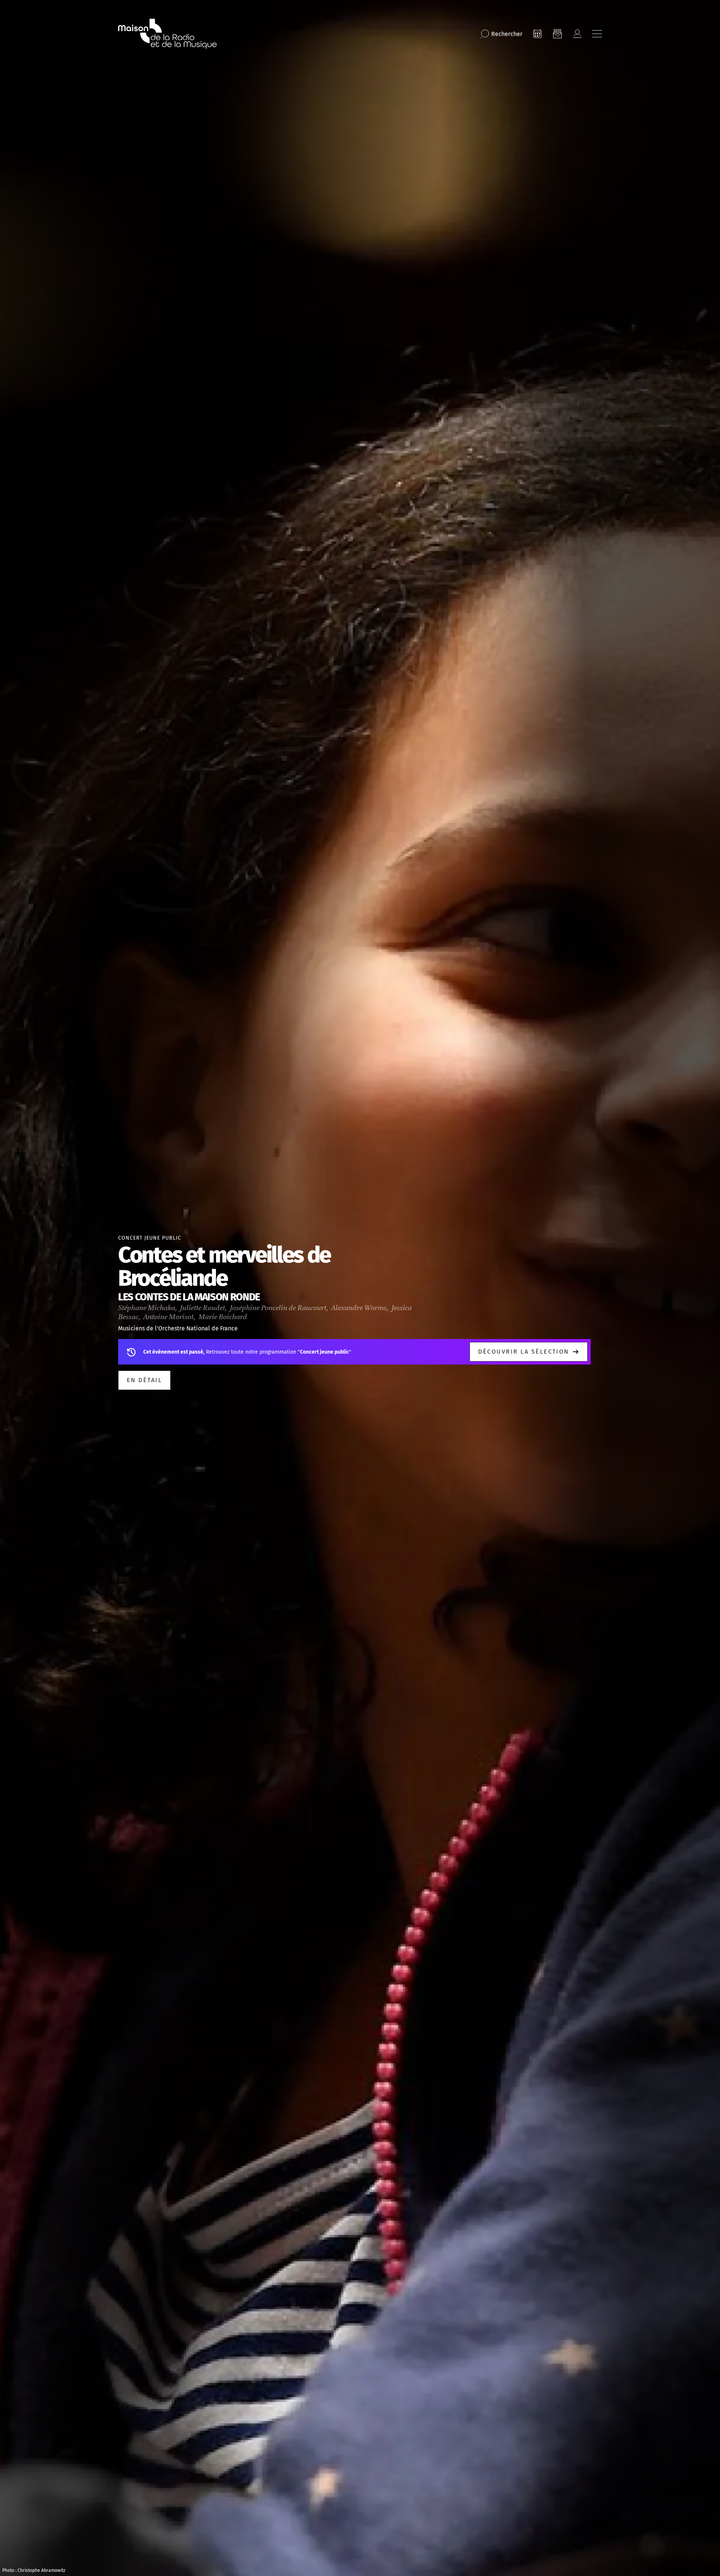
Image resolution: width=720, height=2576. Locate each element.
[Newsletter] (557, 34)
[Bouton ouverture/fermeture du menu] (597, 34)
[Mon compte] (577, 34)
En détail (144, 1380)
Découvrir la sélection (524, 1352)
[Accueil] (167, 34)
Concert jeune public (150, 1238)
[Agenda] (537, 34)
